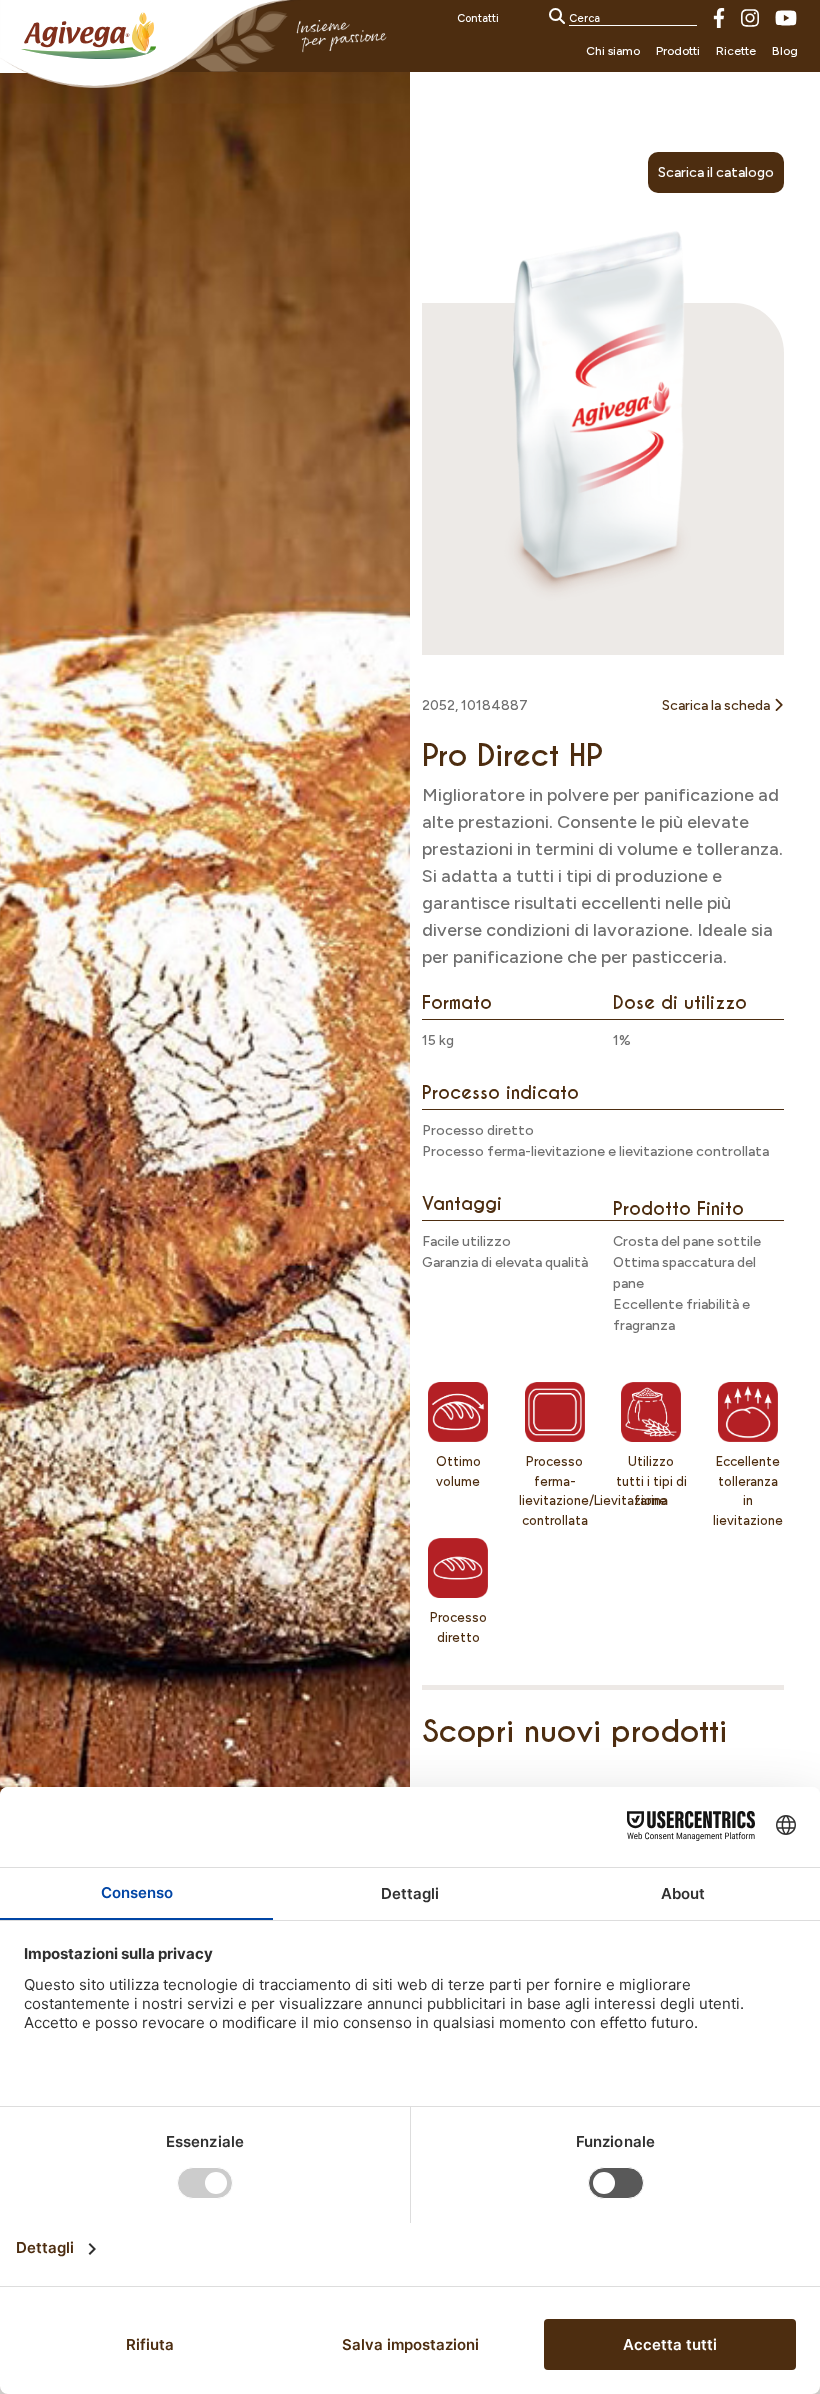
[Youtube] (786, 16)
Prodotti (678, 51)
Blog (785, 51)
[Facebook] (719, 16)
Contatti (478, 18)
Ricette (736, 51)
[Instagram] (750, 16)
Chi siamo (613, 51)
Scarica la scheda (717, 705)
